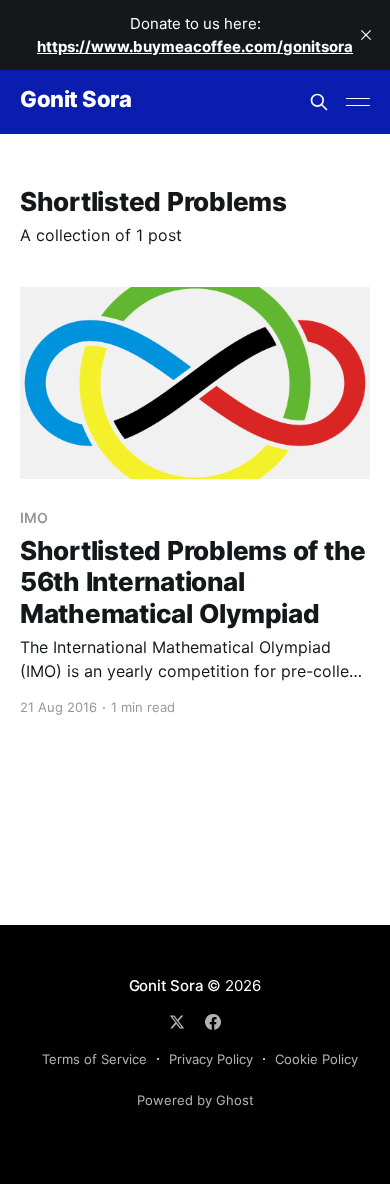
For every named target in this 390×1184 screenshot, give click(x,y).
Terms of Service (94, 1059)
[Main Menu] (358, 102)
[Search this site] (319, 102)
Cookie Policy (316, 1059)
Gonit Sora (76, 99)
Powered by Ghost (195, 1100)
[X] (177, 1022)
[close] (366, 35)
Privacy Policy (211, 1059)
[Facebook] (213, 1022)
